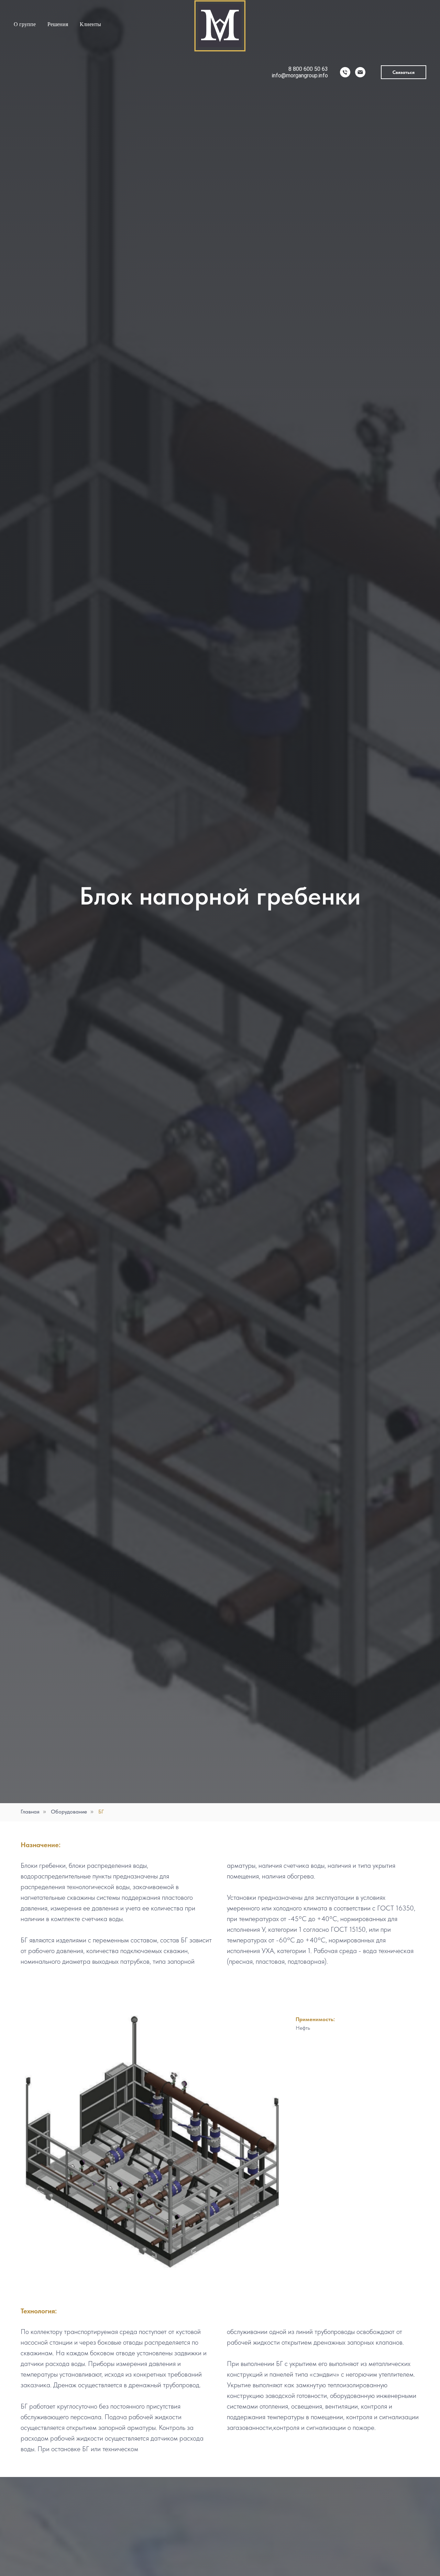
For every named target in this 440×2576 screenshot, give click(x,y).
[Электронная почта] (360, 72)
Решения (58, 24)
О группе (25, 24)
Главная (30, 1812)
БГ (101, 1812)
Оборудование (69, 1812)
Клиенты (90, 24)
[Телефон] (345, 72)
